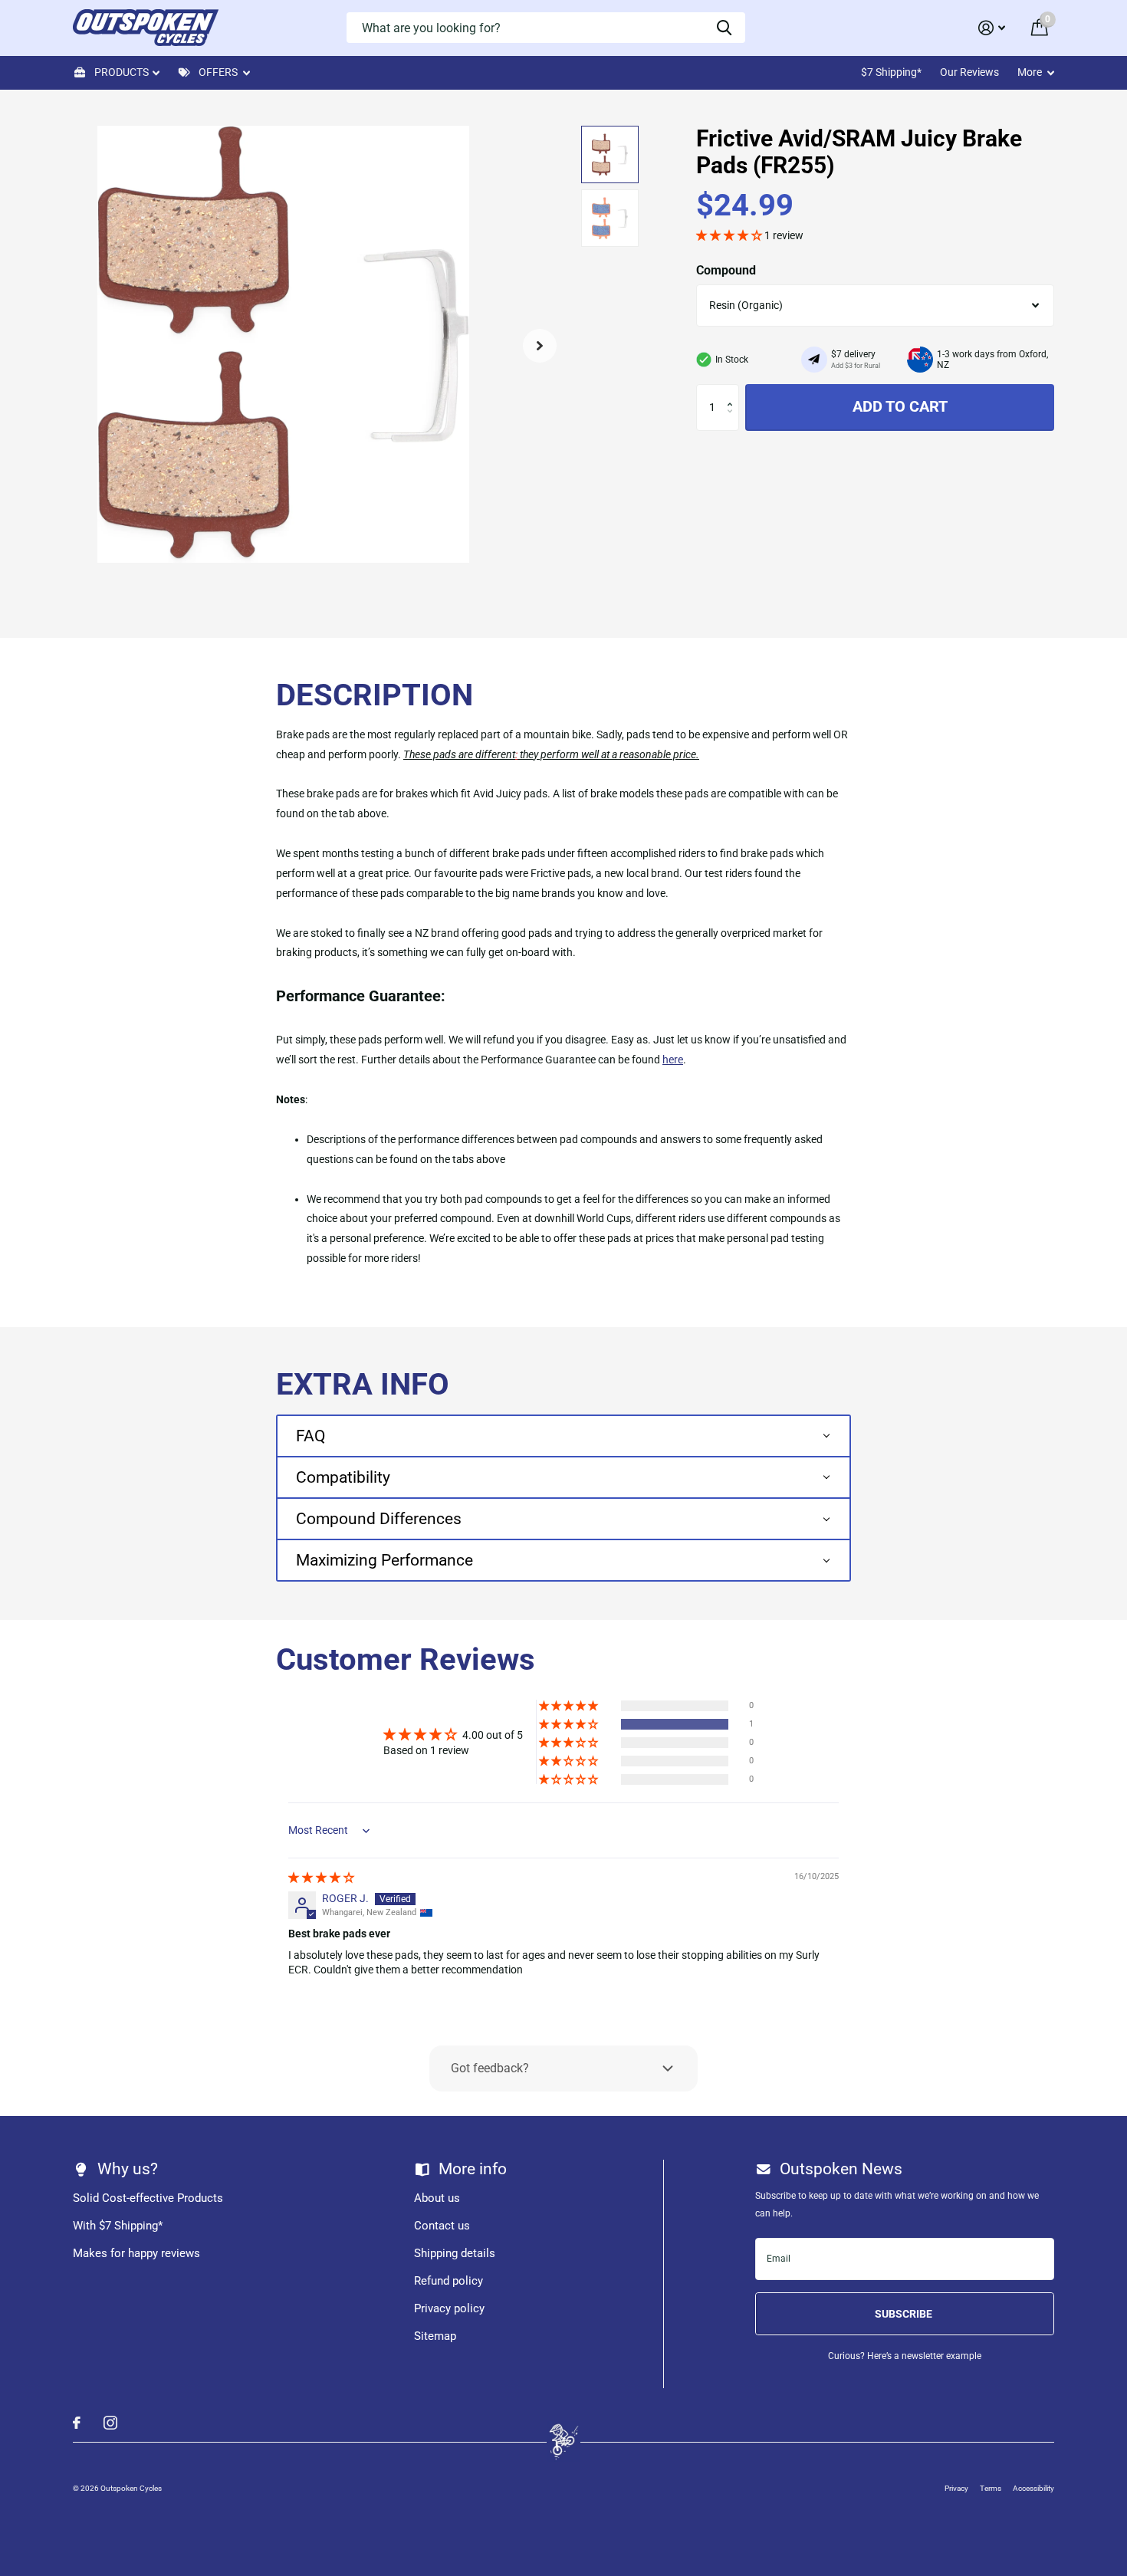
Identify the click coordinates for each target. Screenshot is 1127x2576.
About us (437, 2198)
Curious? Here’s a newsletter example (905, 2356)
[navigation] (610, 154)
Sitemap (435, 2336)
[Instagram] (110, 2423)
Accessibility (1033, 2488)
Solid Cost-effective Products (148, 2198)
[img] (321, 1878)
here (673, 1060)
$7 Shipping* (891, 72)
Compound (726, 270)
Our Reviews (969, 72)
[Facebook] (77, 2423)
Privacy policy (449, 2308)
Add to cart (900, 406)
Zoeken (724, 28)
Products (122, 72)
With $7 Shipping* (118, 2226)
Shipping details (455, 2253)
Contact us (442, 2226)
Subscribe (905, 2314)
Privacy (956, 2488)
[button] (540, 345)
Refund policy (449, 2281)
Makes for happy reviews (136, 2253)
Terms (991, 2488)
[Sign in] (992, 28)
